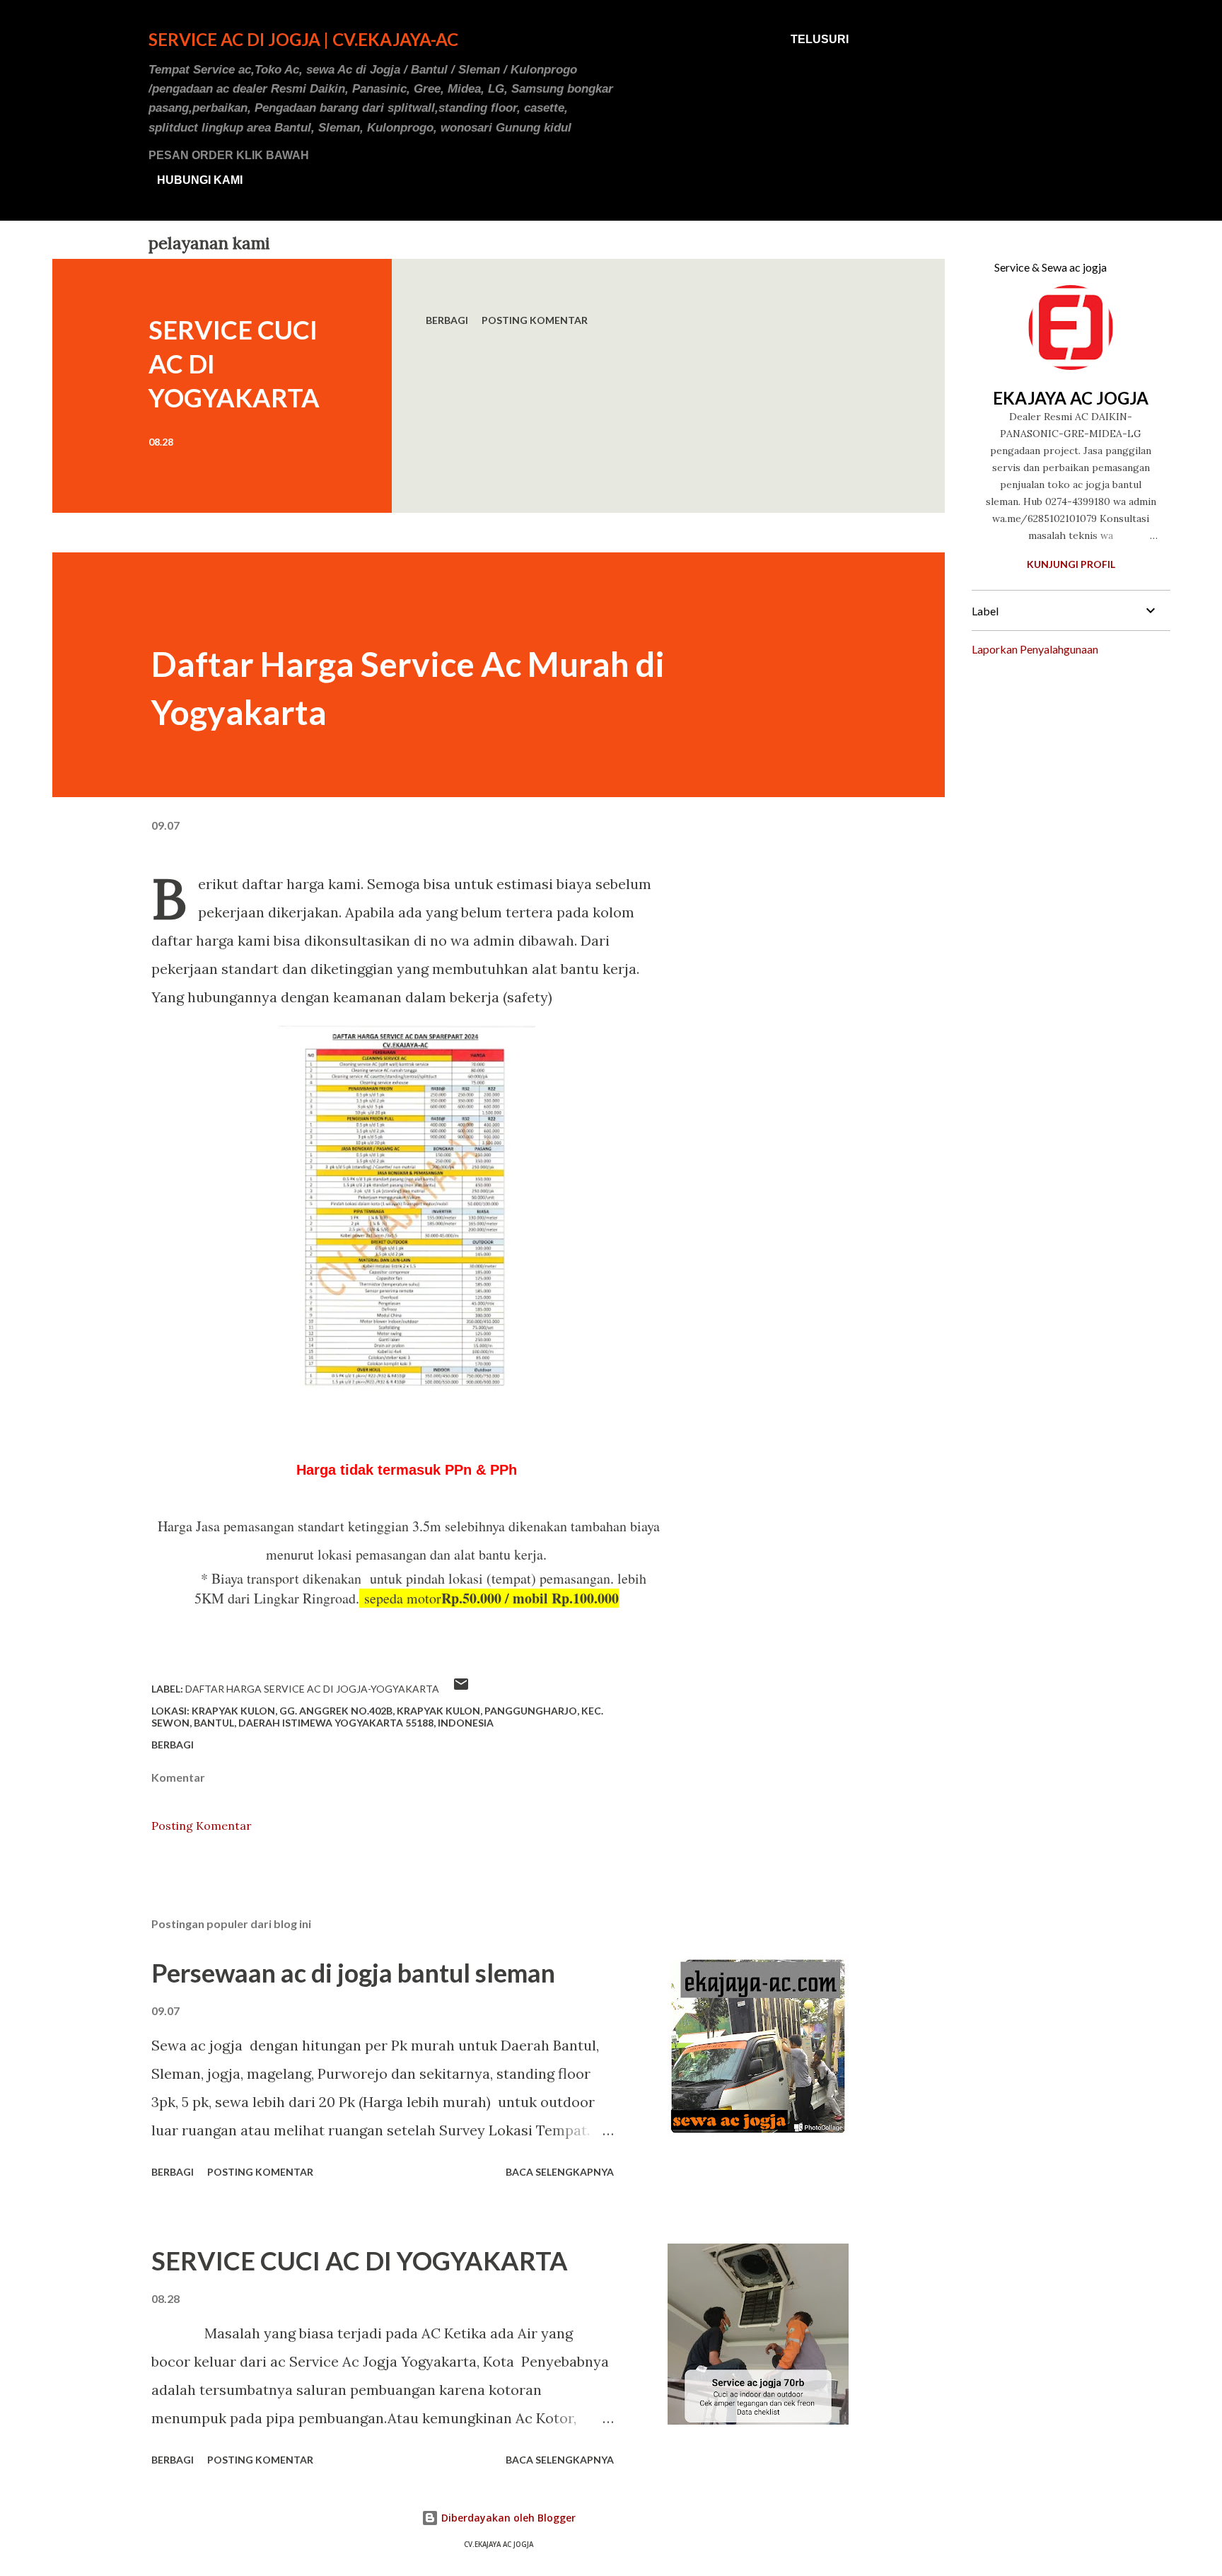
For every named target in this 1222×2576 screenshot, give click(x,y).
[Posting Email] (461, 1689)
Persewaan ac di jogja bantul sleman (353, 1973)
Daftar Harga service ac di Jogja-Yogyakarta (312, 1689)
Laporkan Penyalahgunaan (1035, 649)
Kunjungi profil (1071, 564)
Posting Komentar (535, 320)
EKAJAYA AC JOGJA (1071, 398)
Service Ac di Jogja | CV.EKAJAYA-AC (303, 39)
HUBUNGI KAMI (200, 180)
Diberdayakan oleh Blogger (507, 2518)
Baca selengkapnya (560, 2172)
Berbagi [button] (447, 320)
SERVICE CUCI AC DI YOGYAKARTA (360, 2261)
